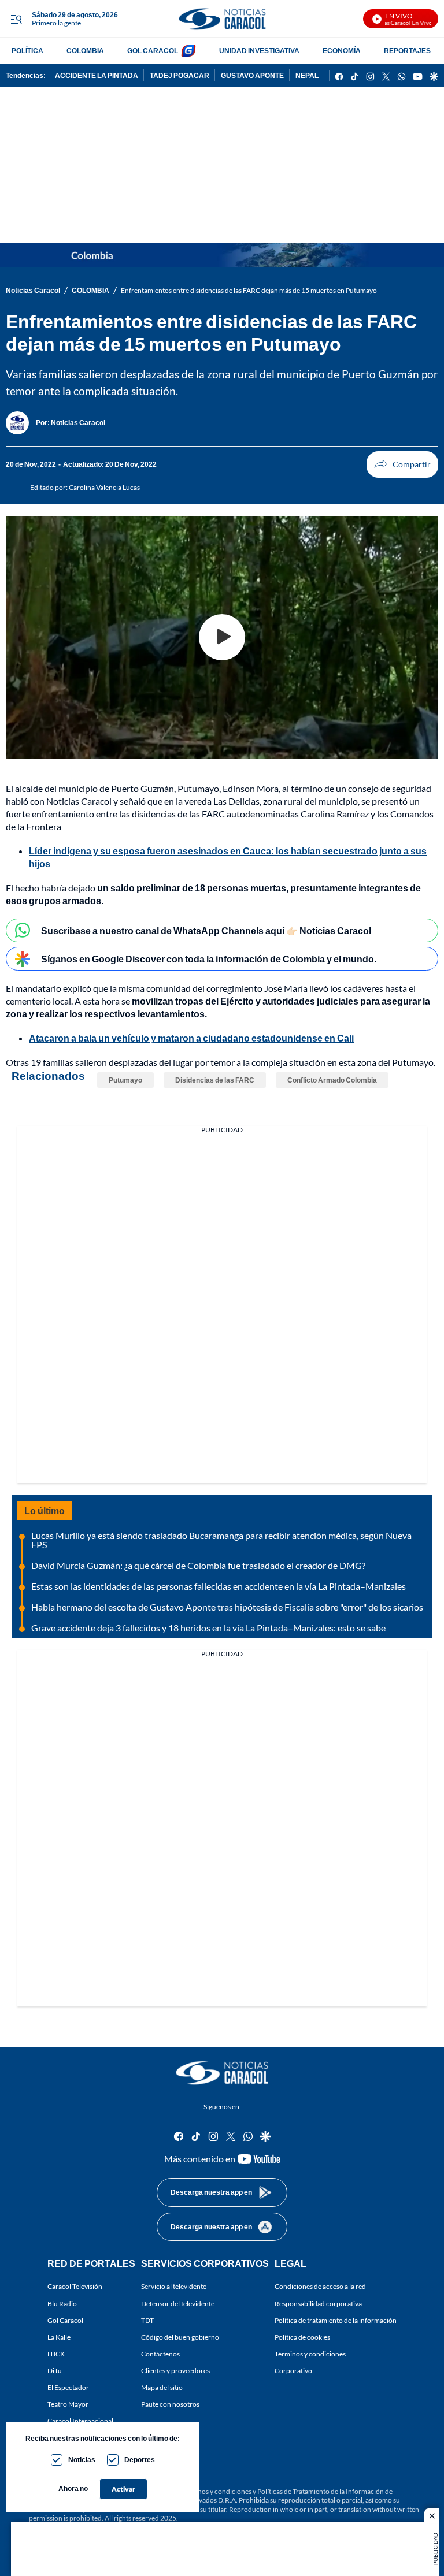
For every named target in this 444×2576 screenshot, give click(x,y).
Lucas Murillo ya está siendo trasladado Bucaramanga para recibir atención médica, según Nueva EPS (221, 1540)
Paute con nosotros (170, 2405)
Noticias (82, 2460)
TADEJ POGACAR (180, 75)
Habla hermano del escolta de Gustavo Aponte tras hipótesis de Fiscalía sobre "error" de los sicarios (227, 1607)
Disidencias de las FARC (215, 1080)
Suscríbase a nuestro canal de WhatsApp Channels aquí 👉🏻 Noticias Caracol (206, 930)
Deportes (140, 2460)
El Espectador (68, 2388)
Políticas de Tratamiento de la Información (321, 2491)
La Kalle (59, 2337)
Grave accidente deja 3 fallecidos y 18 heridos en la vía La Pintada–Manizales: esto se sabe (208, 1628)
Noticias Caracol (33, 290)
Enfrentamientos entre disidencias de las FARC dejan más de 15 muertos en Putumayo (249, 290)
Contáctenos (160, 2354)
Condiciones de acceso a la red (320, 2287)
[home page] (222, 19)
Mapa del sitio (162, 2388)
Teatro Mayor (68, 2405)
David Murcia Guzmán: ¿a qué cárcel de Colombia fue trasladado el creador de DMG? (198, 1565)
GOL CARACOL (153, 51)
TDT (147, 2320)
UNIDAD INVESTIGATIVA (259, 51)
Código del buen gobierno (180, 2337)
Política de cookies (302, 2337)
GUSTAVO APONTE (252, 75)
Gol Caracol (65, 2320)
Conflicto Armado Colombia (332, 1080)
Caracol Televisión (75, 2287)
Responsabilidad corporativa (318, 2304)
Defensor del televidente (178, 2304)
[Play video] (222, 637)
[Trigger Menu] (16, 19)
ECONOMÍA (342, 51)
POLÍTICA (27, 51)
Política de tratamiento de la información (336, 2320)
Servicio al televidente (174, 2287)
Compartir (402, 464)
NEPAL (307, 75)
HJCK (56, 2354)
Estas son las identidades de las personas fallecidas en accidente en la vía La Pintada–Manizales (219, 1586)
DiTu (55, 2371)
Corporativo (293, 2371)
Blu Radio (62, 2304)
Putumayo (125, 1080)
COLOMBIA (85, 51)
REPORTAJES (407, 51)
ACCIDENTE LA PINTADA (97, 75)
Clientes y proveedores (175, 2371)
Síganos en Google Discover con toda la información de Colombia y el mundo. (209, 959)
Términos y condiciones (310, 2354)
